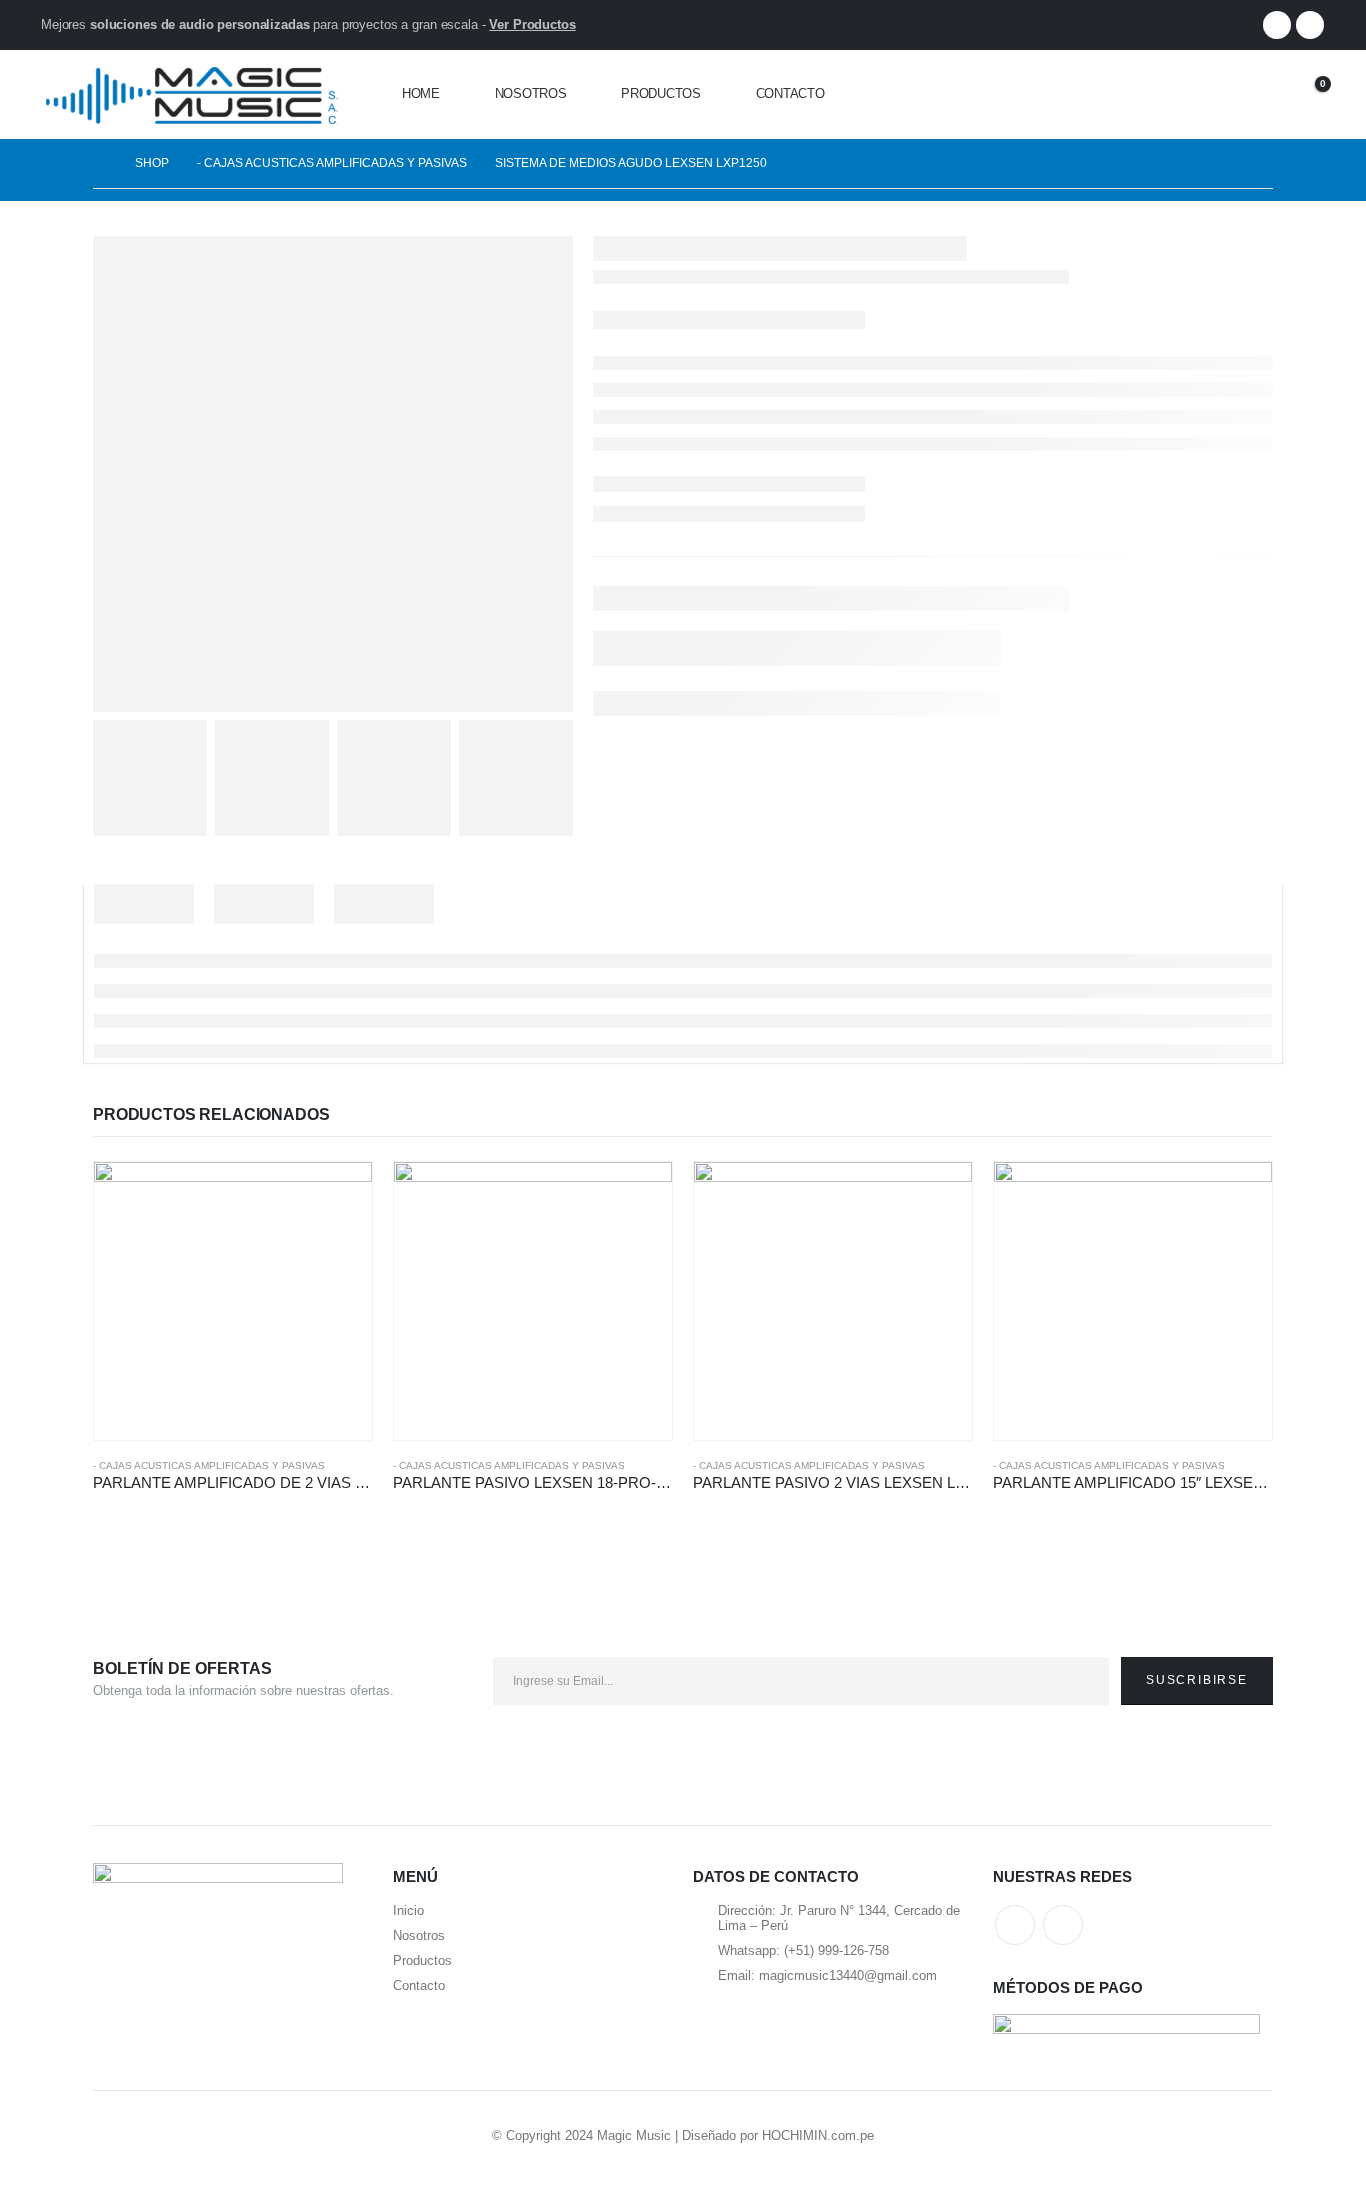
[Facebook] (1277, 25)
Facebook (1015, 1925)
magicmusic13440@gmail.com (848, 1975)
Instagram (1063, 1925)
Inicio (408, 1910)
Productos (660, 93)
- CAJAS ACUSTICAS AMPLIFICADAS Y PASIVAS (209, 1465)
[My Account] (1254, 94)
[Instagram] (1310, 25)
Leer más (339, 1195)
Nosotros (531, 93)
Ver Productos (532, 24)
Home (421, 93)
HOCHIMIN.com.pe (818, 2135)
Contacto (790, 93)
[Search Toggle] (1208, 94)
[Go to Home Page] (100, 163)
